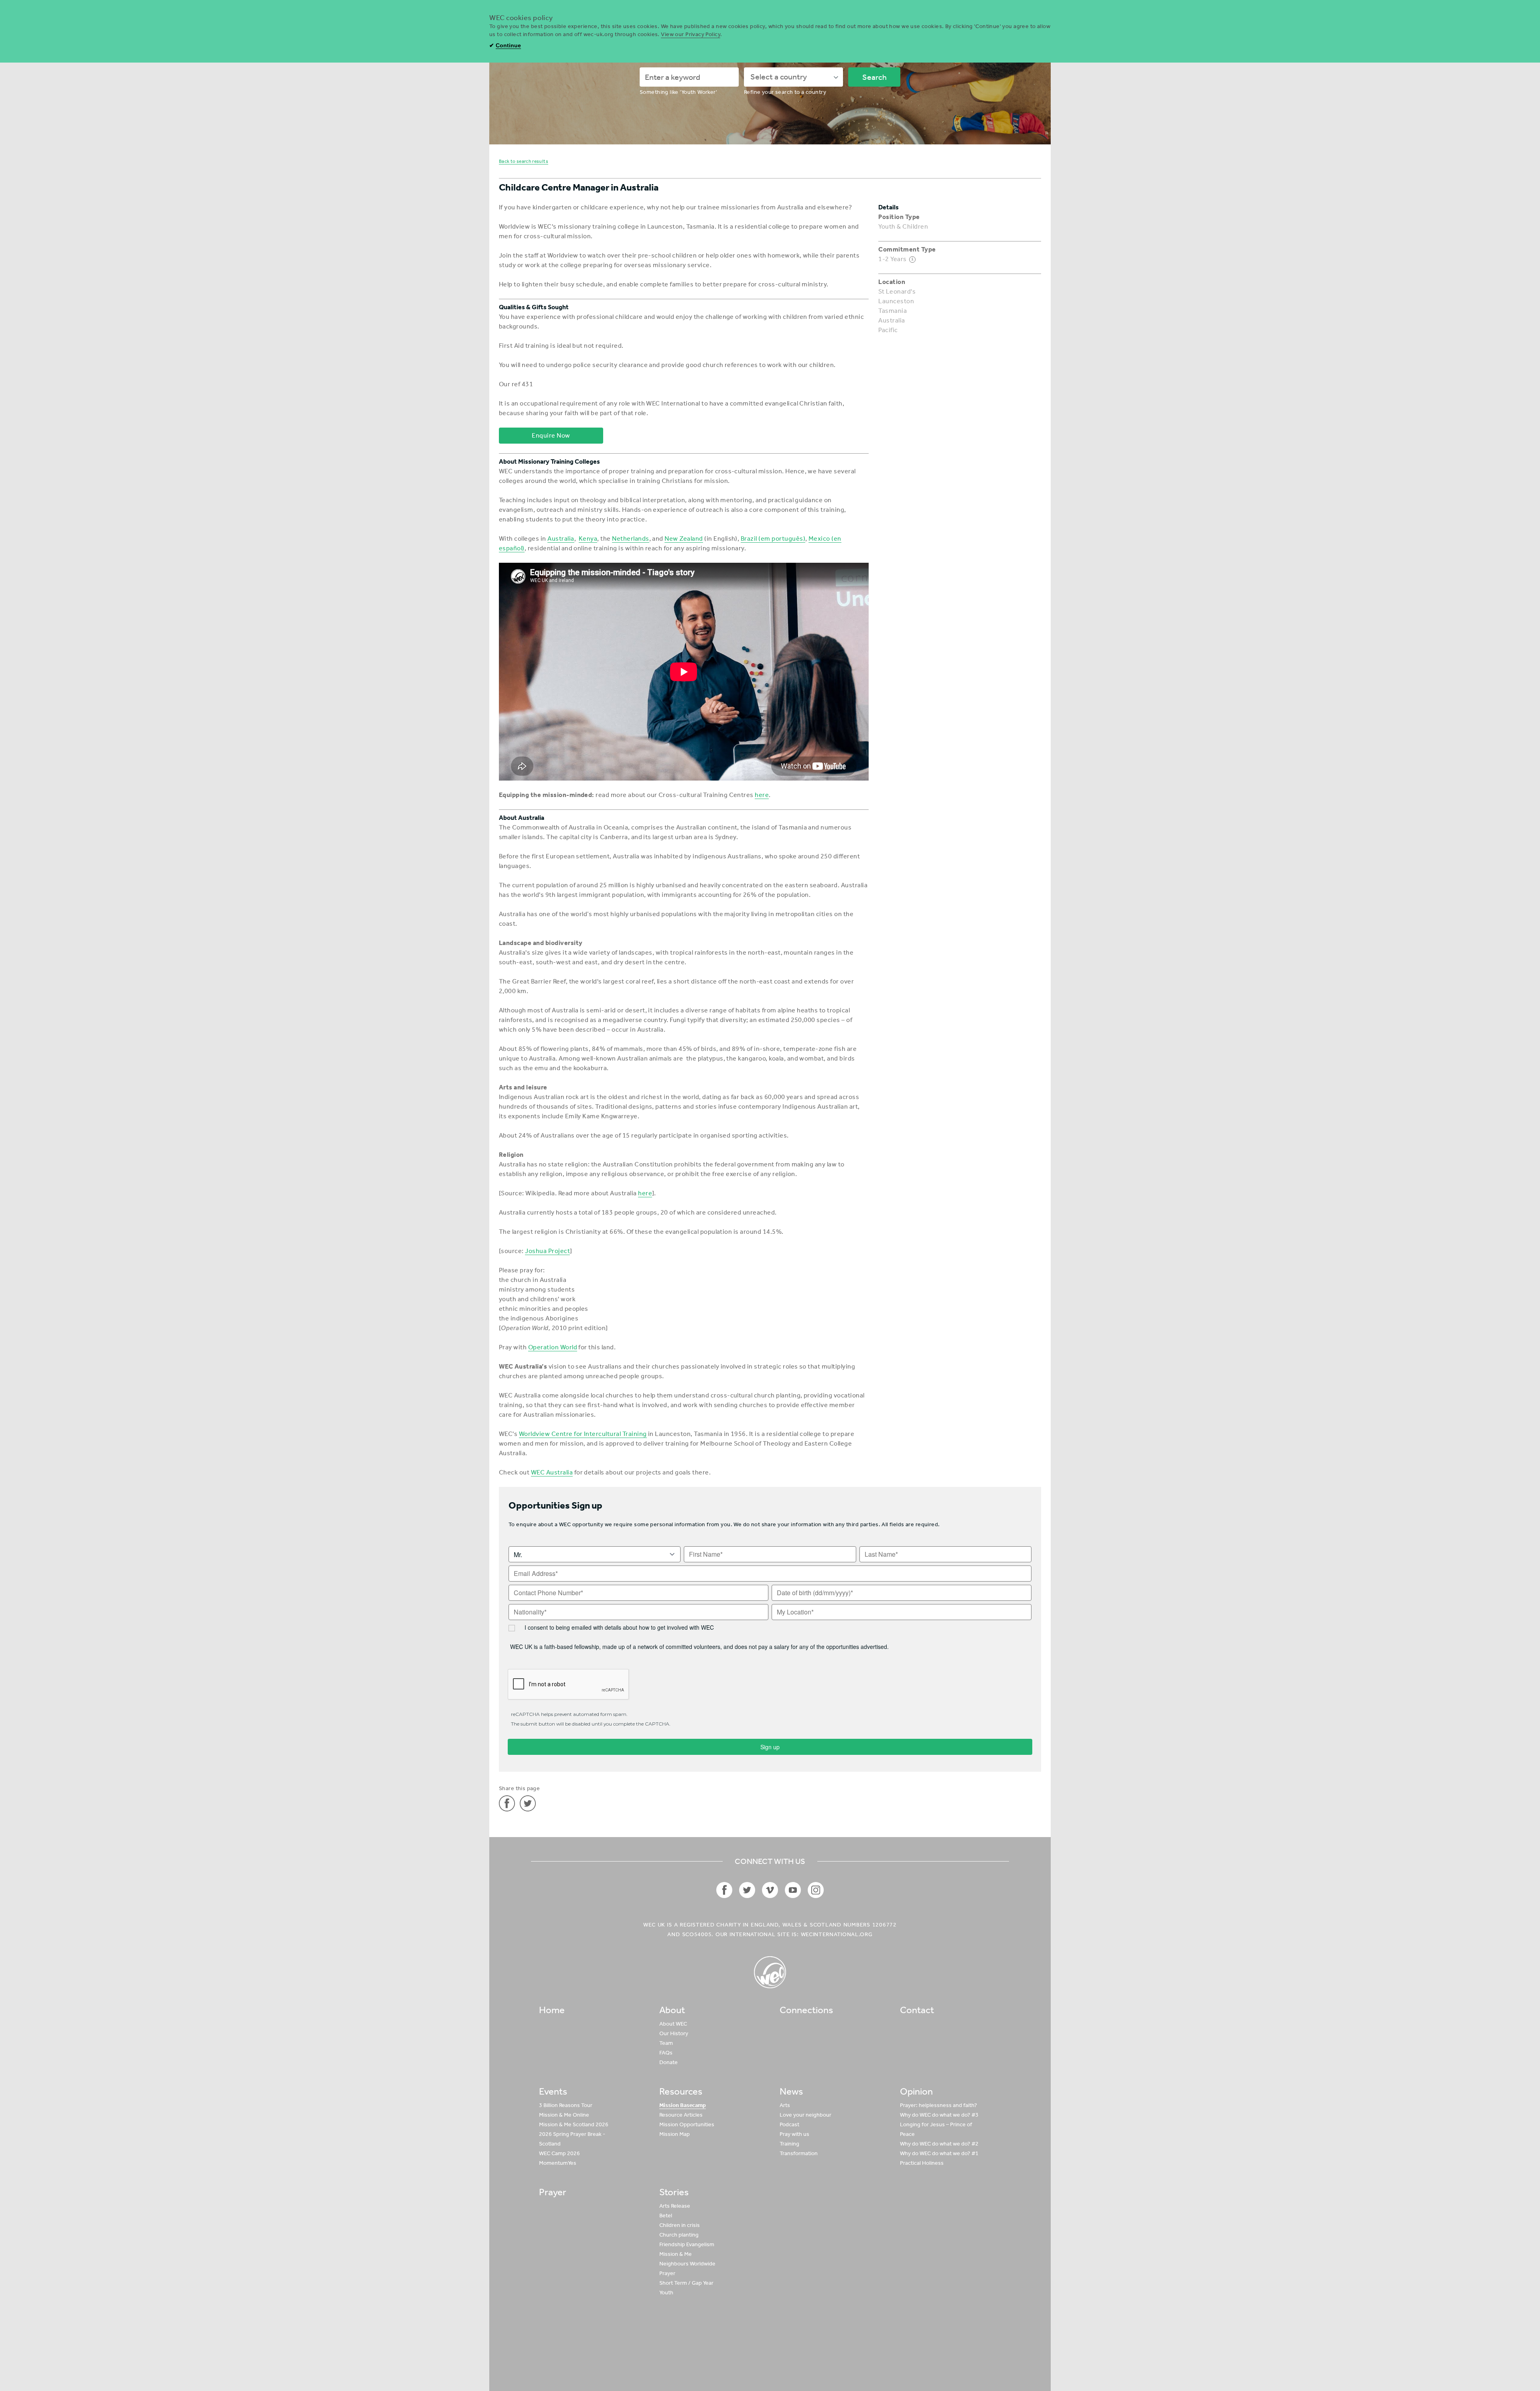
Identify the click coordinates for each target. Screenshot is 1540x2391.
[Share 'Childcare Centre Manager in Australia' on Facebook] (507, 1803)
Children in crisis (680, 2225)
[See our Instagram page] (816, 1890)
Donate (669, 2062)
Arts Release (675, 2206)
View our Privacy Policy (691, 34)
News (791, 2091)
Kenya (588, 538)
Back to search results (524, 161)
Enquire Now (551, 435)
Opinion (916, 2091)
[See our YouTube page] (793, 1890)
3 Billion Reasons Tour (566, 2105)
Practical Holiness (922, 2163)
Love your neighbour (805, 2115)
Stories (674, 2192)
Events (553, 2091)
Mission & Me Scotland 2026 (574, 2124)
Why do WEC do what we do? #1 (939, 2153)
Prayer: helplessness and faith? (938, 2105)
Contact (917, 2010)
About (672, 2010)
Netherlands (630, 538)
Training (789, 2144)
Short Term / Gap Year (686, 2283)
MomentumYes (558, 2163)
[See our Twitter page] (747, 1890)
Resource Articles (681, 2115)
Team (666, 2043)
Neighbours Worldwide (687, 2264)
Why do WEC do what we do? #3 (939, 2115)
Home (552, 2010)
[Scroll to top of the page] (770, 1972)
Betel (666, 2216)
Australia (561, 538)
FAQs (666, 2053)
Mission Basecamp (683, 2105)
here (762, 795)
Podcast (789, 2124)
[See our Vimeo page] (770, 1890)
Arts (785, 2105)
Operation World (553, 1347)
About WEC (673, 2024)
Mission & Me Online (564, 2115)
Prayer (553, 2192)
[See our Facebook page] (724, 1890)
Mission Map (675, 2134)
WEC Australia (552, 1472)
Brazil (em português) (773, 538)
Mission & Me (676, 2254)
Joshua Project (547, 1251)
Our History (674, 2033)
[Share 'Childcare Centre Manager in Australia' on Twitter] (528, 1803)
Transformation (799, 2153)
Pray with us (794, 2134)
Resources (681, 2091)
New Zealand (684, 538)
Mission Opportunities (687, 2124)
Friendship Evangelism (687, 2244)
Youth (666, 2293)
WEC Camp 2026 (559, 2153)
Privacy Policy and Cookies (911, 2354)
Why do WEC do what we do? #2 (939, 2144)
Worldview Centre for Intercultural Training (583, 1434)
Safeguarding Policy (977, 2354)
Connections (806, 2010)
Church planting (679, 2235)
